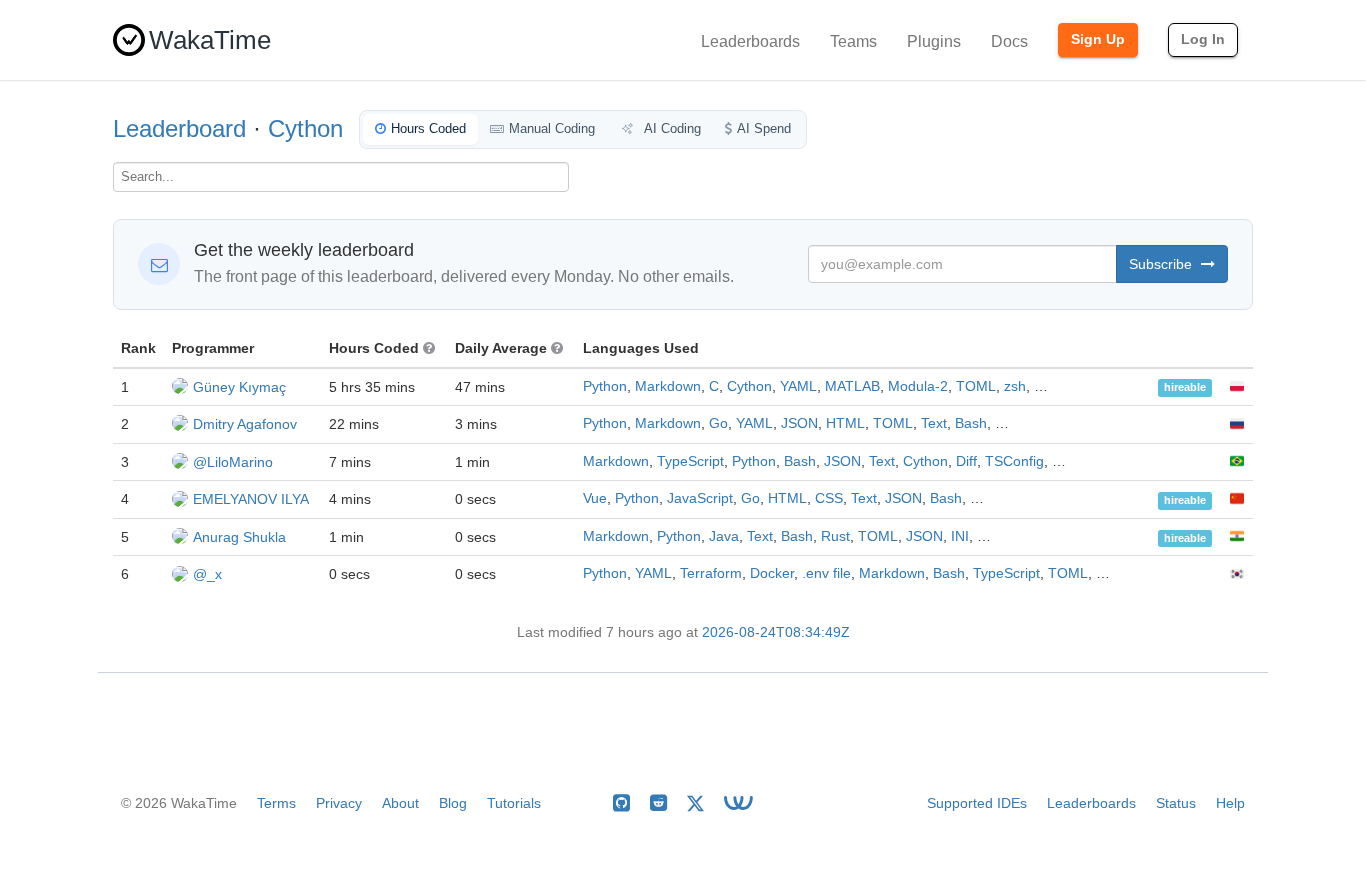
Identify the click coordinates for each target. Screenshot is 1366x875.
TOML (976, 386)
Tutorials (514, 803)
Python (605, 386)
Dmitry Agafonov (245, 424)
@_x (207, 574)
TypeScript (690, 461)
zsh (1015, 386)
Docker (772, 573)
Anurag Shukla (239, 537)
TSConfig (1014, 461)
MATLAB (852, 386)
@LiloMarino (233, 462)
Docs (1009, 41)
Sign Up (1098, 39)
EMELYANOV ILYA (251, 499)
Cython (305, 128)
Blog (453, 803)
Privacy (339, 803)
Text (934, 423)
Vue (595, 498)
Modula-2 (918, 386)
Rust (835, 536)
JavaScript (700, 498)
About (400, 803)
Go (718, 423)
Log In (1203, 39)
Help (1230, 803)
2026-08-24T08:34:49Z (776, 632)
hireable (1185, 388)
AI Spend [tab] (764, 128)
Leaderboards (750, 41)
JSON (799, 423)
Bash (971, 423)
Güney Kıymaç (239, 387)
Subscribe (1162, 264)
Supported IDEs (977, 803)
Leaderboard (179, 128)
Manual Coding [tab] (552, 128)
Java (724, 536)
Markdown (668, 386)
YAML (798, 386)
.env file (826, 573)
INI (960, 536)
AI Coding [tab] (671, 128)
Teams (853, 41)
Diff (966, 461)
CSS (829, 498)
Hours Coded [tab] (428, 128)
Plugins (934, 41)
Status (1176, 803)
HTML (845, 423)
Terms (276, 803)
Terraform (711, 573)
